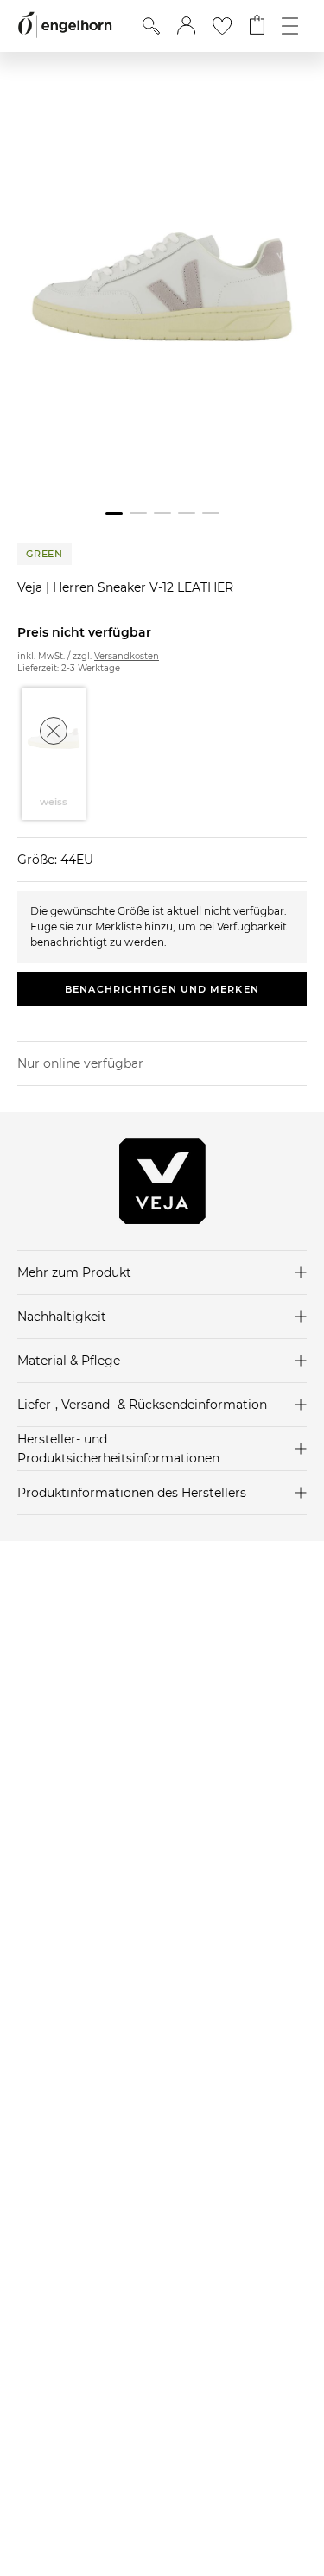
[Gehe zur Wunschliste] (222, 26)
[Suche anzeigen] (151, 26)
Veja (32, 587)
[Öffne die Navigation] (290, 26)
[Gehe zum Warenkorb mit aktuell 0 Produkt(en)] (257, 26)
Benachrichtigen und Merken (162, 989)
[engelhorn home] (65, 25)
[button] (186, 26)
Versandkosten (127, 656)
